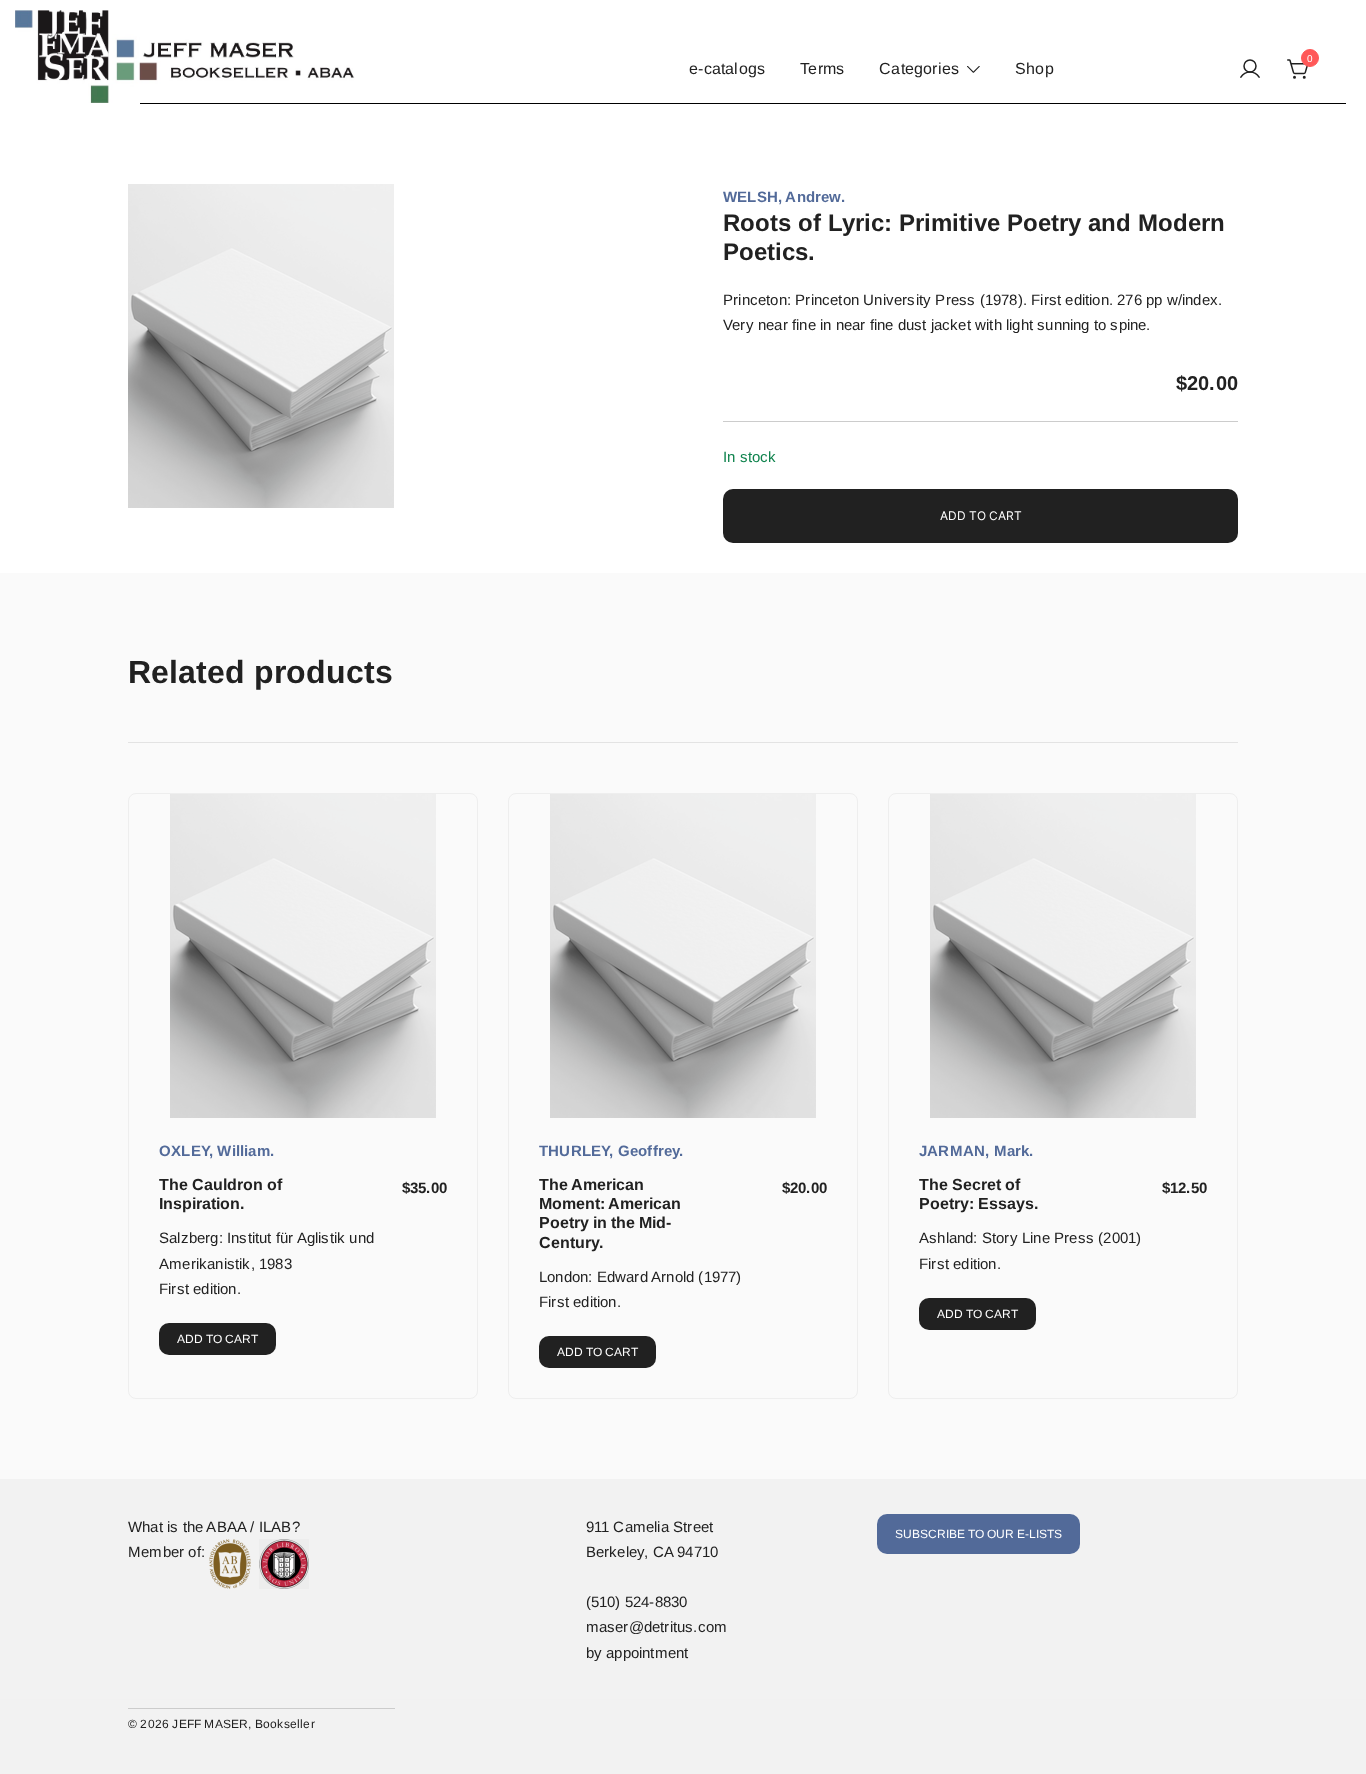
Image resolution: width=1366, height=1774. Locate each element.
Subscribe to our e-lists (978, 1534)
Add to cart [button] (217, 1339)
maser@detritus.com (657, 1626)
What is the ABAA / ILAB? (214, 1526)
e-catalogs (727, 68)
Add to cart (981, 515)
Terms (822, 68)
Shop (1034, 68)
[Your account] (1250, 70)
